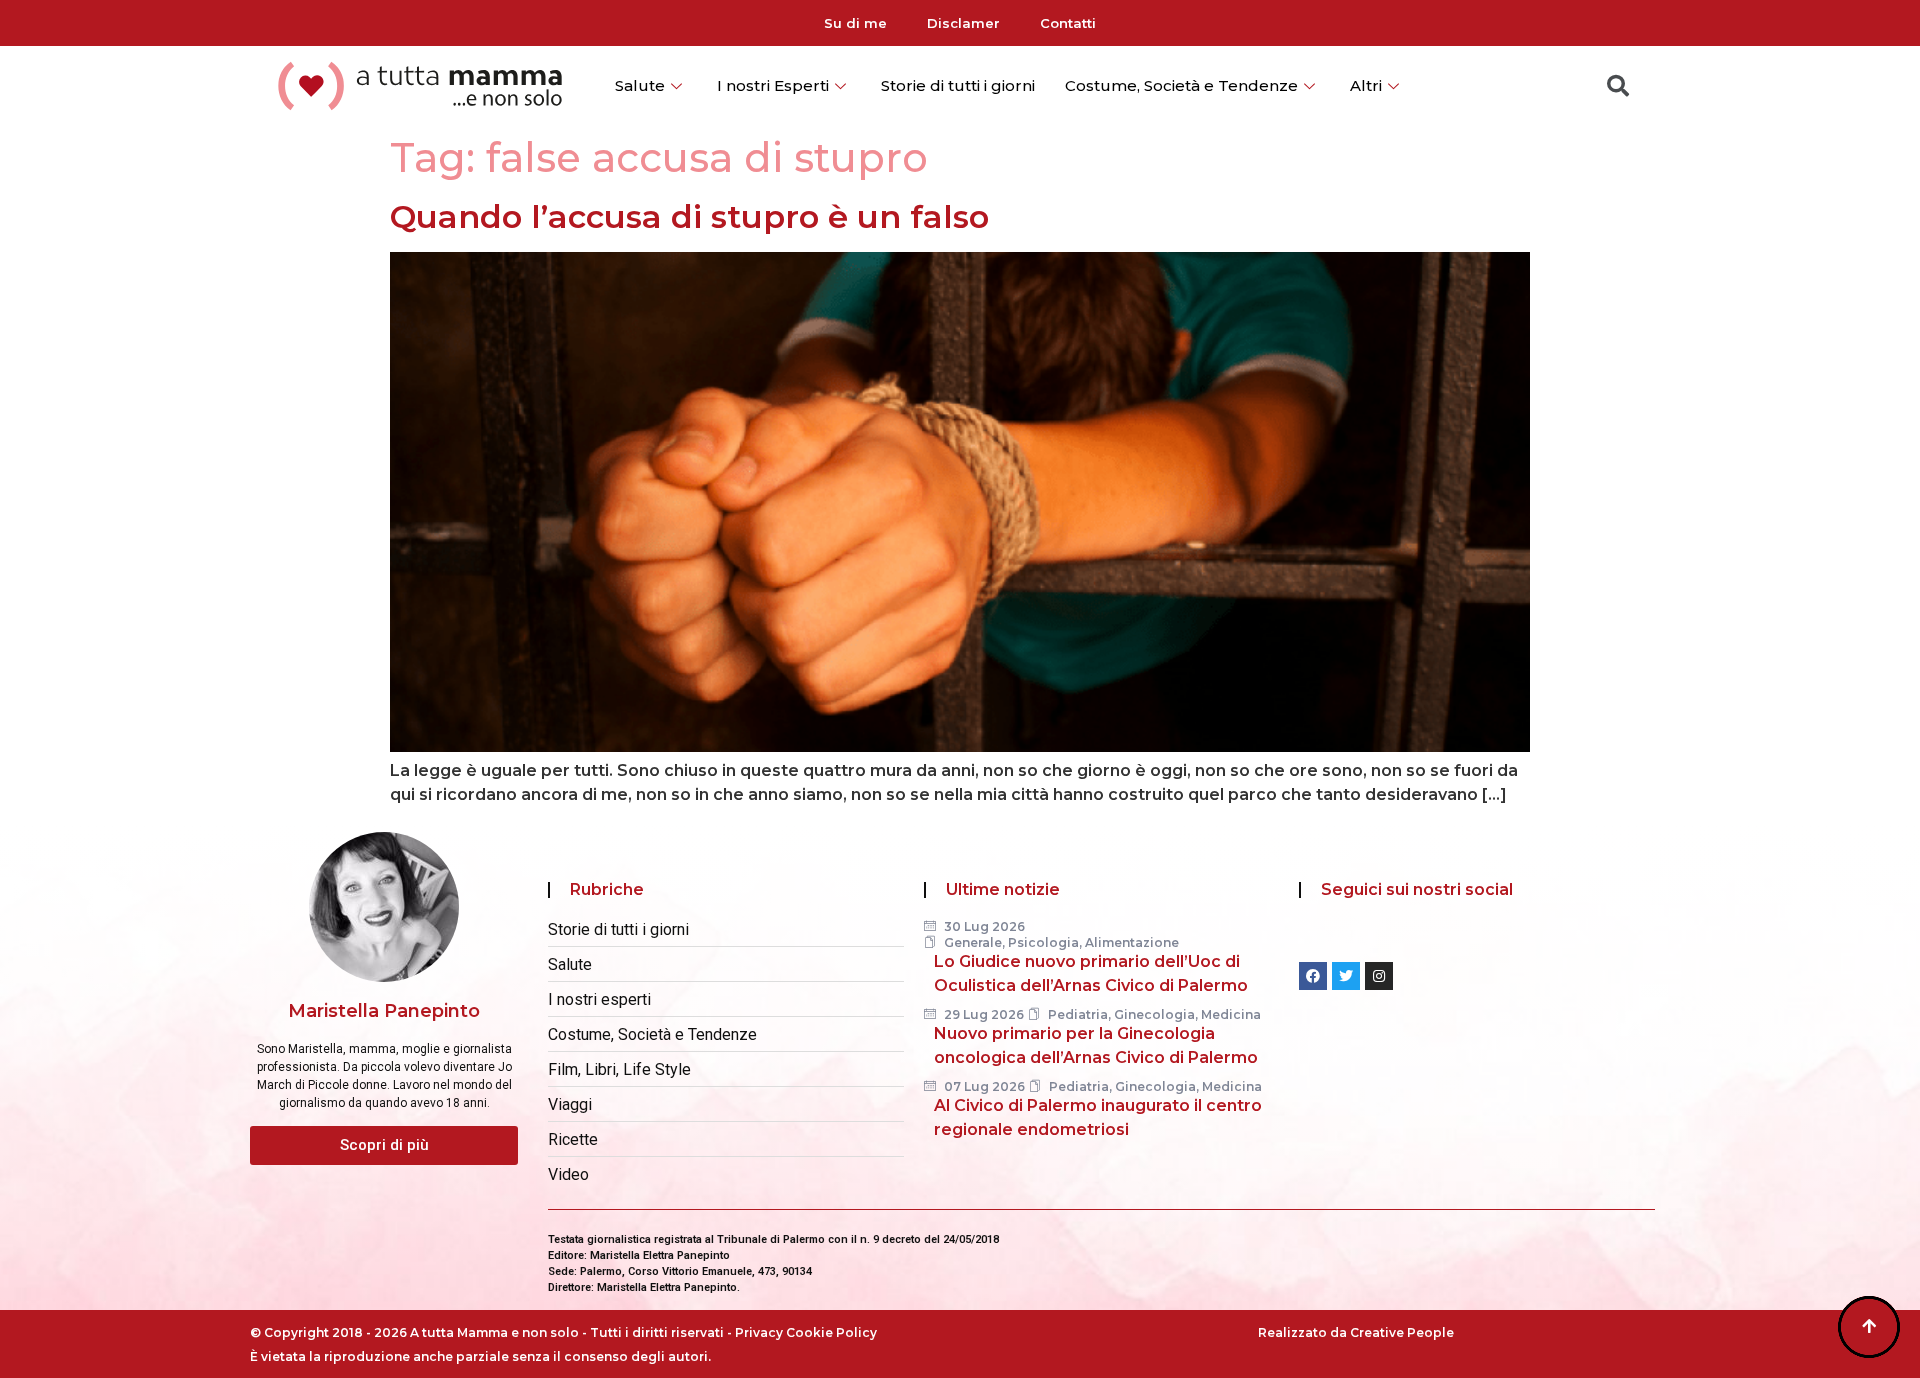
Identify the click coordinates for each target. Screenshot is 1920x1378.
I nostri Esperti (773, 85)
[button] (384, 1145)
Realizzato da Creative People (1356, 1332)
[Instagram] (1379, 976)
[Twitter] (1346, 976)
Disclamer (963, 23)
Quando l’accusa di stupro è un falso (689, 216)
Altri (1366, 85)
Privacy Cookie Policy (806, 1332)
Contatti (1068, 23)
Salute (640, 85)
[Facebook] (1313, 976)
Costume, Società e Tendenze (1181, 85)
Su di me (855, 23)
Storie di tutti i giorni (958, 85)
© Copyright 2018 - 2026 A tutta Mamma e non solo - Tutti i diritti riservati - (492, 1332)
